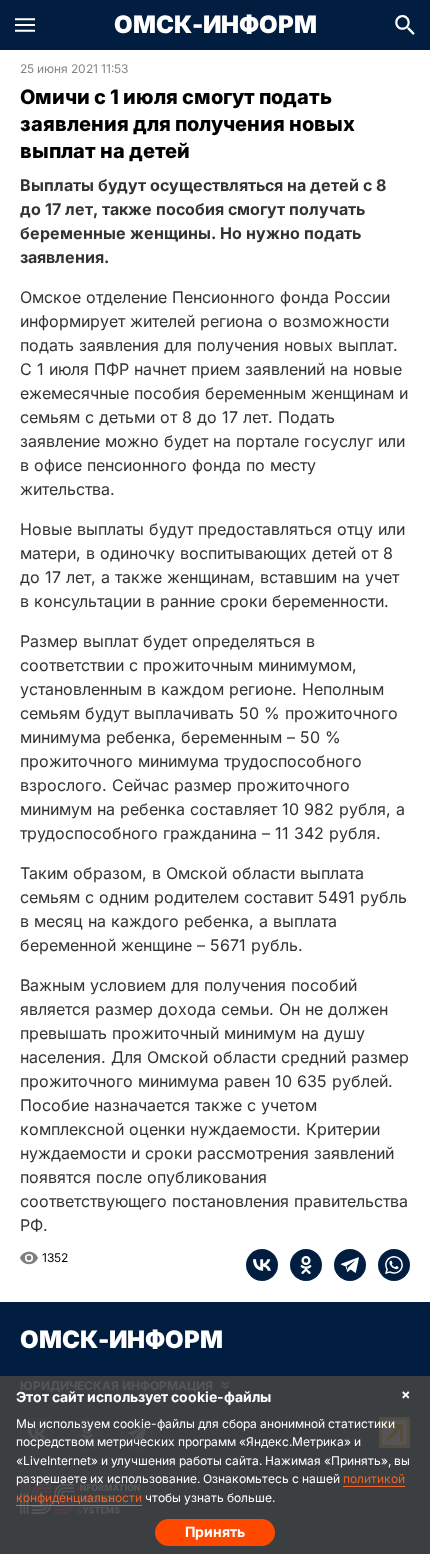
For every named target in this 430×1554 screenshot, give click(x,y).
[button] (25, 25)
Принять (215, 1531)
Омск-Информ (215, 25)
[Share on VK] (262, 1265)
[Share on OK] (300, 1265)
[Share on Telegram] (344, 1265)
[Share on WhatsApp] (388, 1265)
